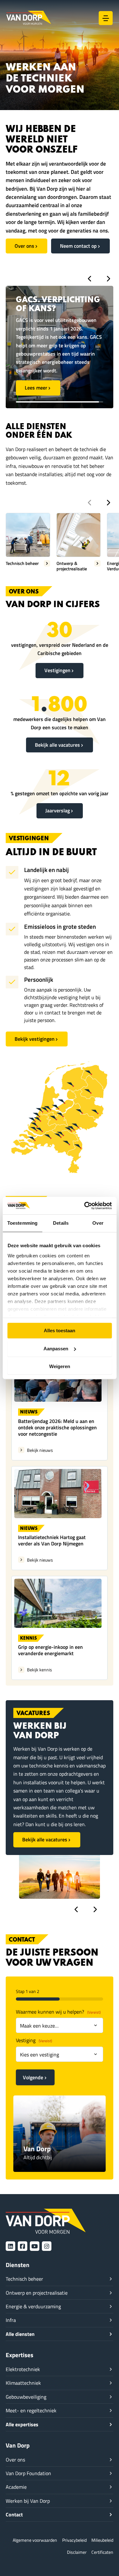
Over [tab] (98, 1223)
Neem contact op (78, 246)
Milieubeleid (102, 2540)
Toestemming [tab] (22, 1223)
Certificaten (102, 2552)
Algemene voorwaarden (35, 2540)
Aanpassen (56, 1349)
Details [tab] (61, 1223)
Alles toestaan (60, 1331)
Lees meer (36, 370)
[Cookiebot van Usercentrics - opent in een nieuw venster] (85, 1206)
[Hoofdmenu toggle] (106, 18)
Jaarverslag (58, 810)
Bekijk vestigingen (35, 1039)
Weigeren (60, 1366)
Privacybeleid (74, 2540)
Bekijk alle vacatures (57, 745)
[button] (89, 279)
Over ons (24, 246)
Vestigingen (57, 670)
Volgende (33, 2077)
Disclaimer (77, 2552)
